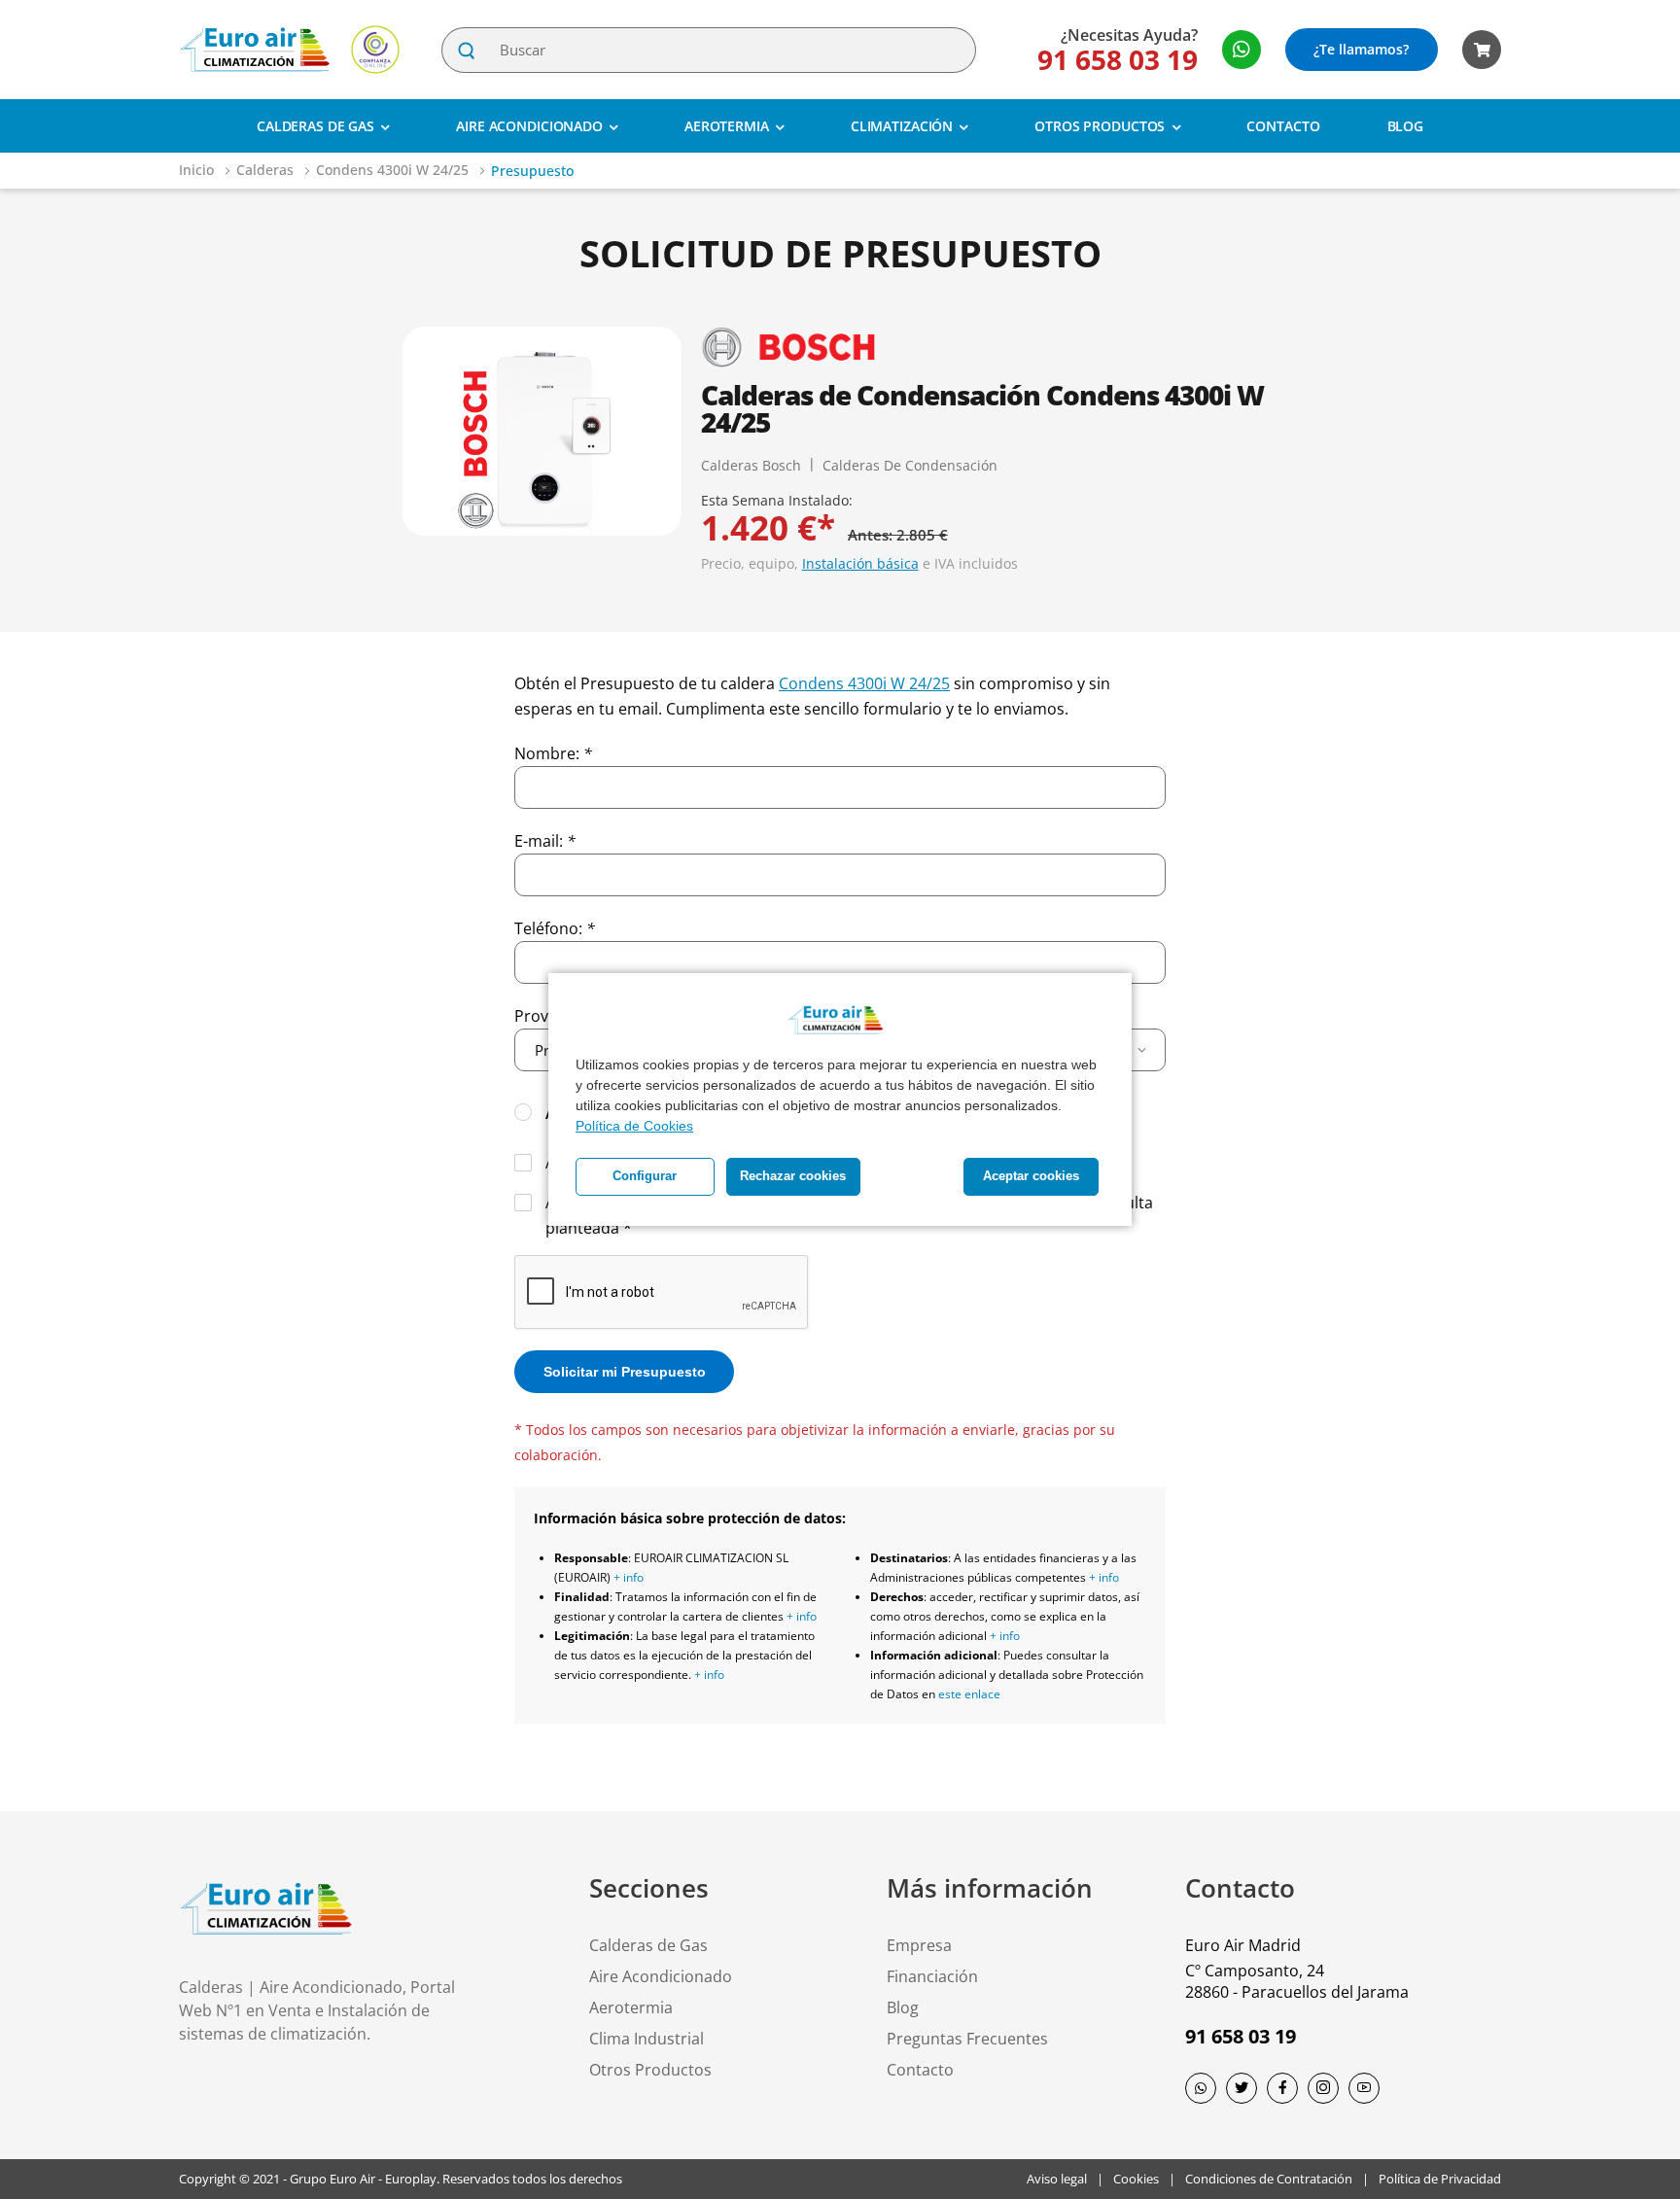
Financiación (932, 1976)
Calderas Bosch (751, 465)
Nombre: (553, 753)
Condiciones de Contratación (1269, 2179)
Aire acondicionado (529, 126)
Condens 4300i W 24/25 (394, 170)
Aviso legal (1057, 2179)
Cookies (1136, 2179)
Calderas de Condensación (910, 465)
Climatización (902, 126)
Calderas (267, 170)
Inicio (198, 170)
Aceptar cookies (1031, 1176)
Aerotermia (727, 126)
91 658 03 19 (1118, 59)
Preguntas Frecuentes (967, 2039)
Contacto (1283, 126)
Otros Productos (1100, 126)
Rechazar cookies (793, 1176)
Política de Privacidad (1440, 2179)
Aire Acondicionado (661, 1976)
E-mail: (545, 841)
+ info (629, 1577)
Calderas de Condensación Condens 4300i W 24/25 (982, 408)
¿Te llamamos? (1361, 49)
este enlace (969, 1694)
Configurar (645, 1176)
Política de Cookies (634, 1126)
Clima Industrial (647, 2039)
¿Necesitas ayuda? (1129, 35)
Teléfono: (555, 928)
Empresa (919, 1945)
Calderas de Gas (315, 126)
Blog (1406, 126)
